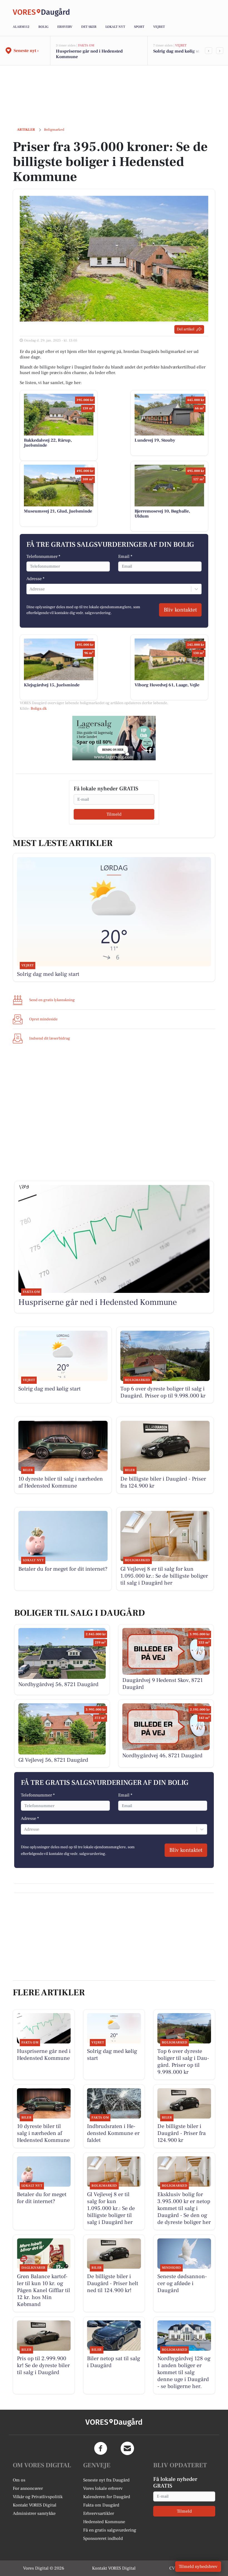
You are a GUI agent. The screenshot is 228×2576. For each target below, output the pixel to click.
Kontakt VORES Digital (35, 2505)
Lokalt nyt (115, 27)
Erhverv (65, 27)
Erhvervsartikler (99, 2513)
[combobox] (30, 589)
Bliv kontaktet (180, 610)
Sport (139, 27)
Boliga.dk (39, 709)
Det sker (89, 27)
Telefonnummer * (43, 556)
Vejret (159, 27)
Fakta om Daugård (101, 2505)
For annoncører (28, 2488)
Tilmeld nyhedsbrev (198, 2567)
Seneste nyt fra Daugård (106, 2480)
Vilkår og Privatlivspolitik (38, 2497)
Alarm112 (21, 27)
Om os (19, 2480)
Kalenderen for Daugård (107, 2497)
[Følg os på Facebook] (101, 2448)
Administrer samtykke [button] (34, 2513)
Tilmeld (114, 814)
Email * (125, 556)
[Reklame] (114, 738)
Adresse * (35, 579)
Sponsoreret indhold (103, 2538)
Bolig (43, 27)
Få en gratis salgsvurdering (110, 2530)
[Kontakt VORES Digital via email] (127, 2448)
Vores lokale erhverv (103, 2488)
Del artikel (186, 329)
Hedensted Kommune (104, 2522)
